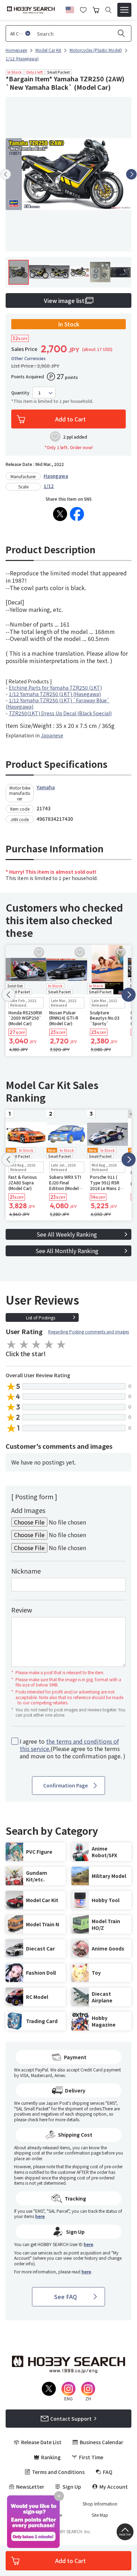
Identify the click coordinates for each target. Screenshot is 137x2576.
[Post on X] (60, 514)
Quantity (20, 393)
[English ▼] (70, 9)
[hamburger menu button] (124, 10)
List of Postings (41, 1317)
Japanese (52, 735)
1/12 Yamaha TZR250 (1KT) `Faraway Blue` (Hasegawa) (58, 703)
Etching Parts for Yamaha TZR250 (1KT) (55, 688)
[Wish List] (83, 9)
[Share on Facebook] (77, 514)
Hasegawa (56, 476)
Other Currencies (28, 358)
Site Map (100, 2515)
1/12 (49, 486)
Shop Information (100, 2504)
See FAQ (66, 2297)
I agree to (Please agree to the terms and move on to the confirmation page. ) (73, 1749)
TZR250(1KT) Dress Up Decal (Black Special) (60, 713)
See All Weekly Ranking (67, 1234)
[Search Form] (108, 10)
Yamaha (46, 787)
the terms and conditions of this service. (69, 1745)
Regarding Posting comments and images (89, 1331)
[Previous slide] (6, 174)
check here (37, 2119)
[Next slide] (131, 174)
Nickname (26, 1571)
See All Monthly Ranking (67, 1251)
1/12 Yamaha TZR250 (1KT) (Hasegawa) (55, 694)
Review (22, 1610)
